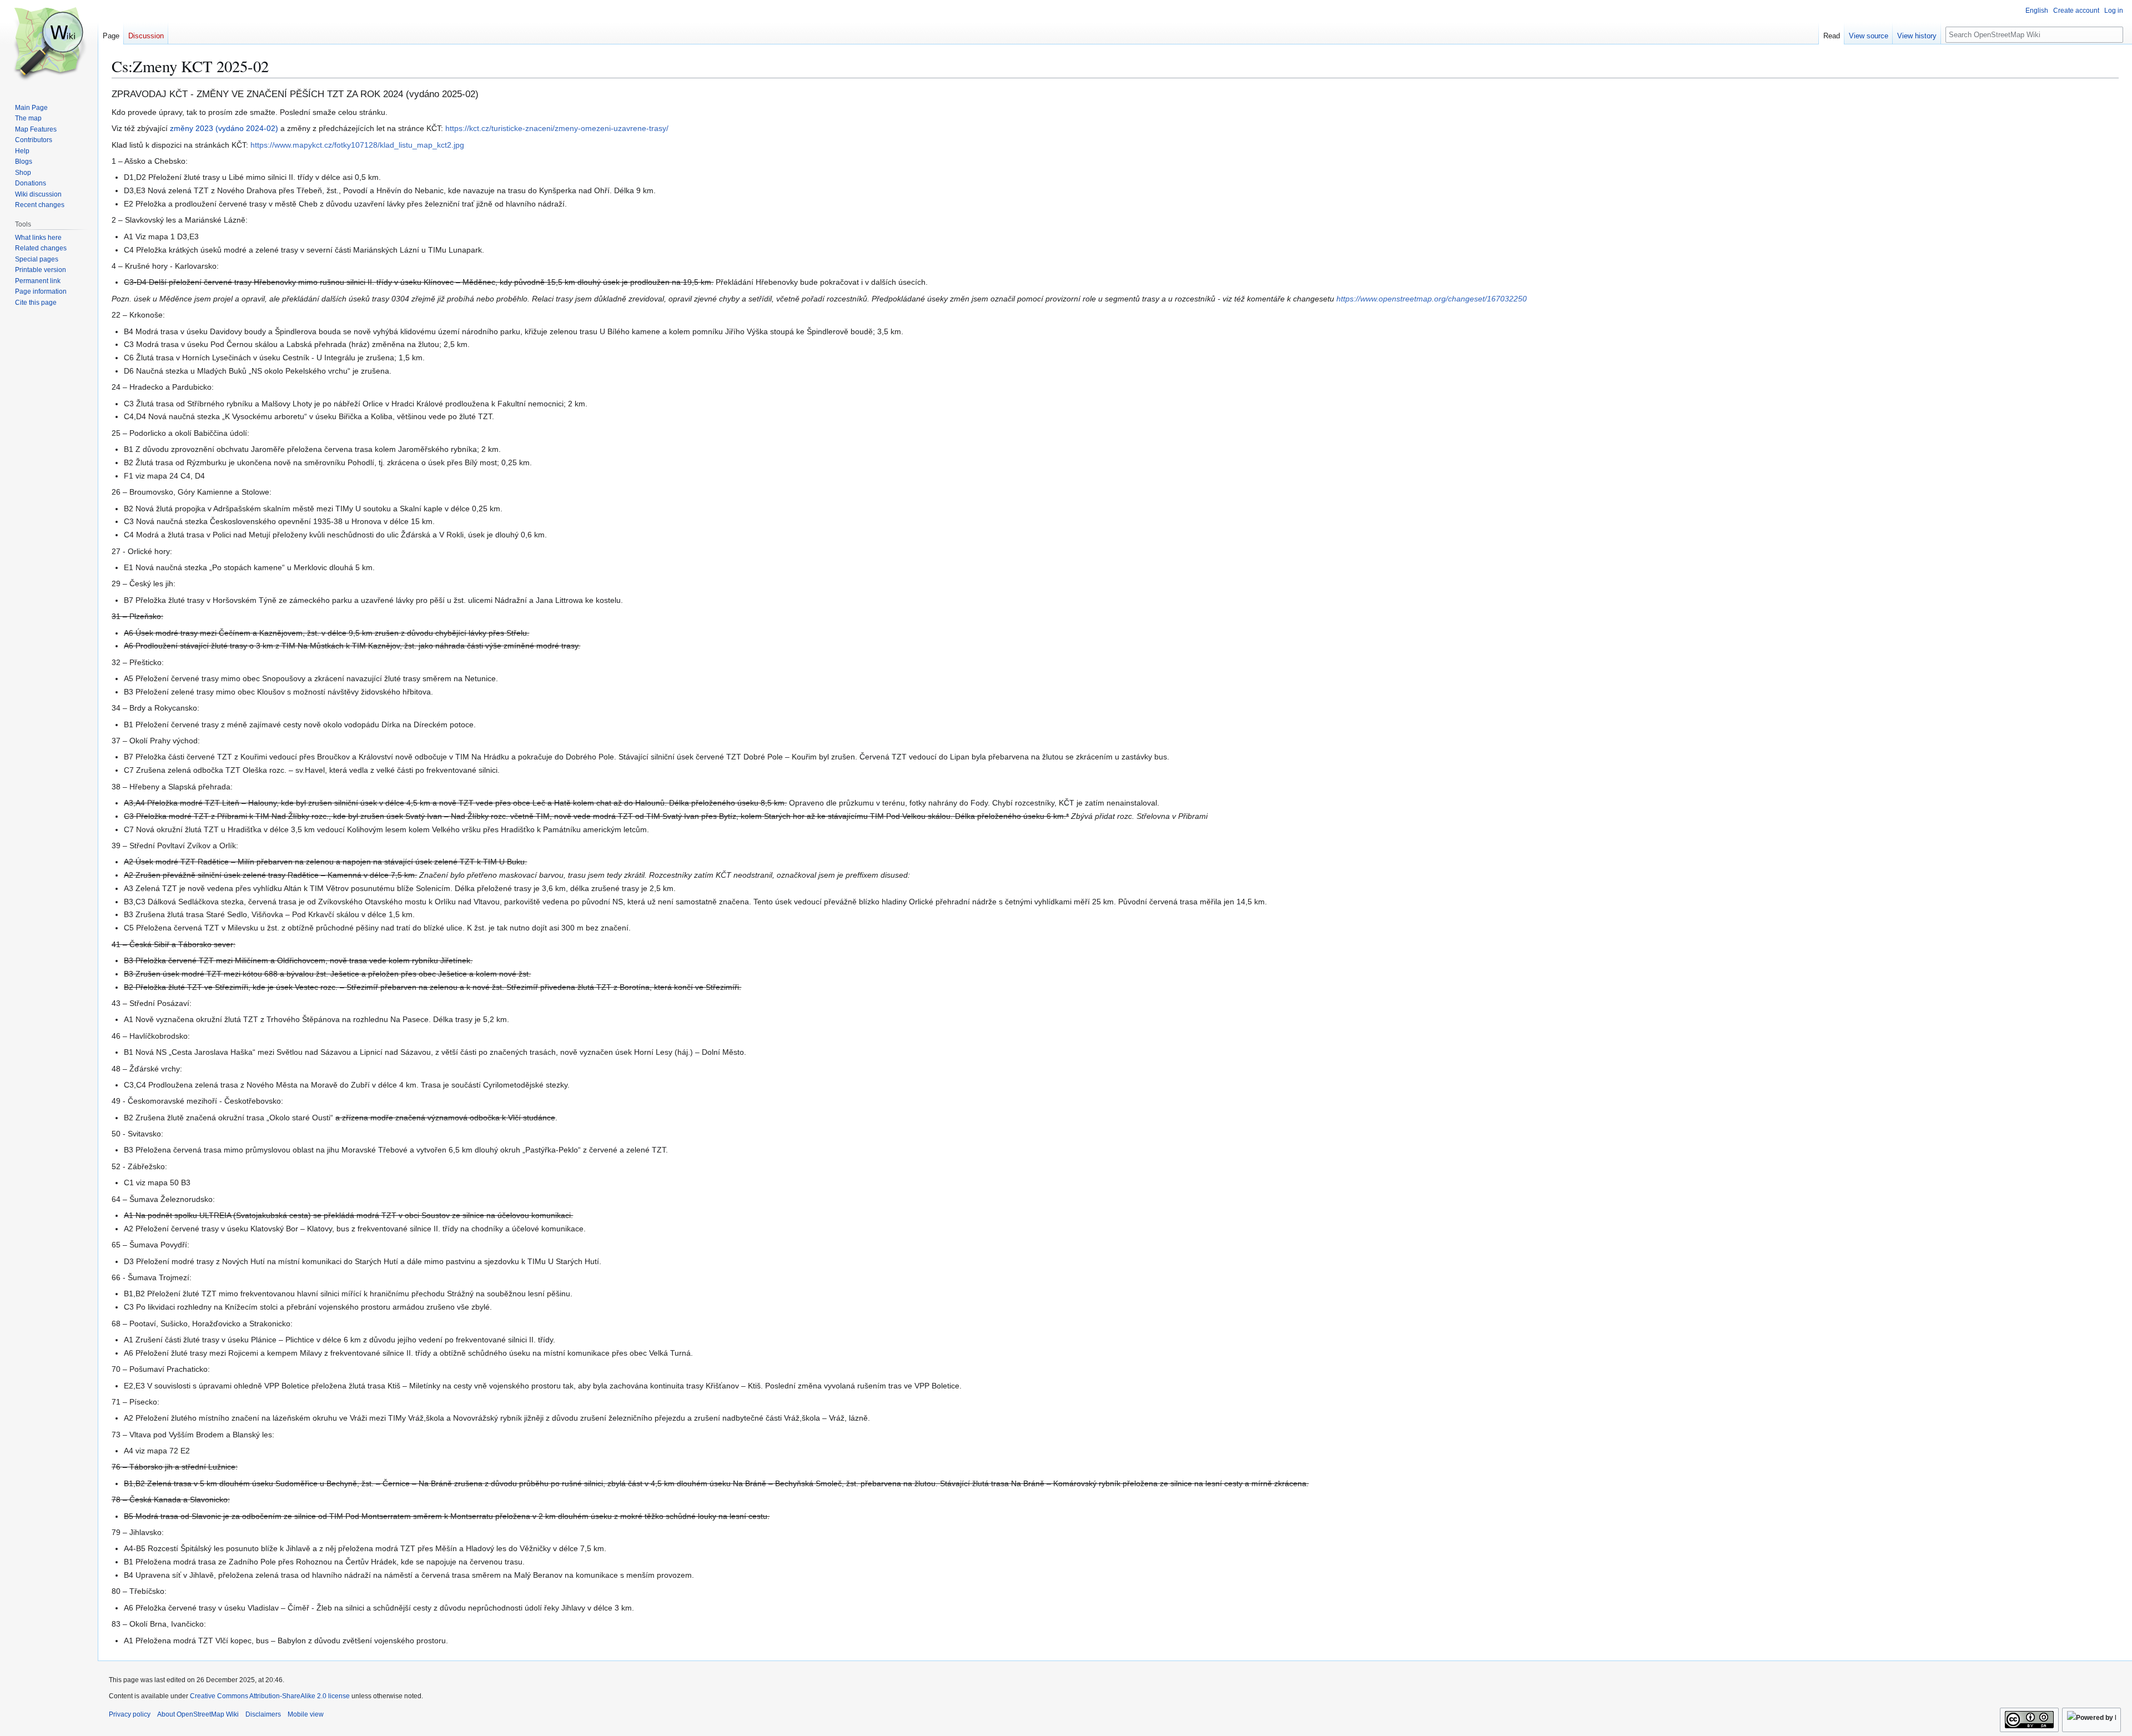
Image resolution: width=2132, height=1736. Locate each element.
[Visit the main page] (49, 44)
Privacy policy (130, 1714)
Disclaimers (263, 1714)
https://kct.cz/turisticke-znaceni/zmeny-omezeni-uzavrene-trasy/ (557, 128)
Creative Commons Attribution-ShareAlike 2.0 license (270, 1696)
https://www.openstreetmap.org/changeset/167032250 (1432, 299)
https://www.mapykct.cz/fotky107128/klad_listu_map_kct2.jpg (357, 145)
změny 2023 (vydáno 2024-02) (224, 128)
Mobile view (306, 1714)
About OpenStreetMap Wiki (198, 1714)
